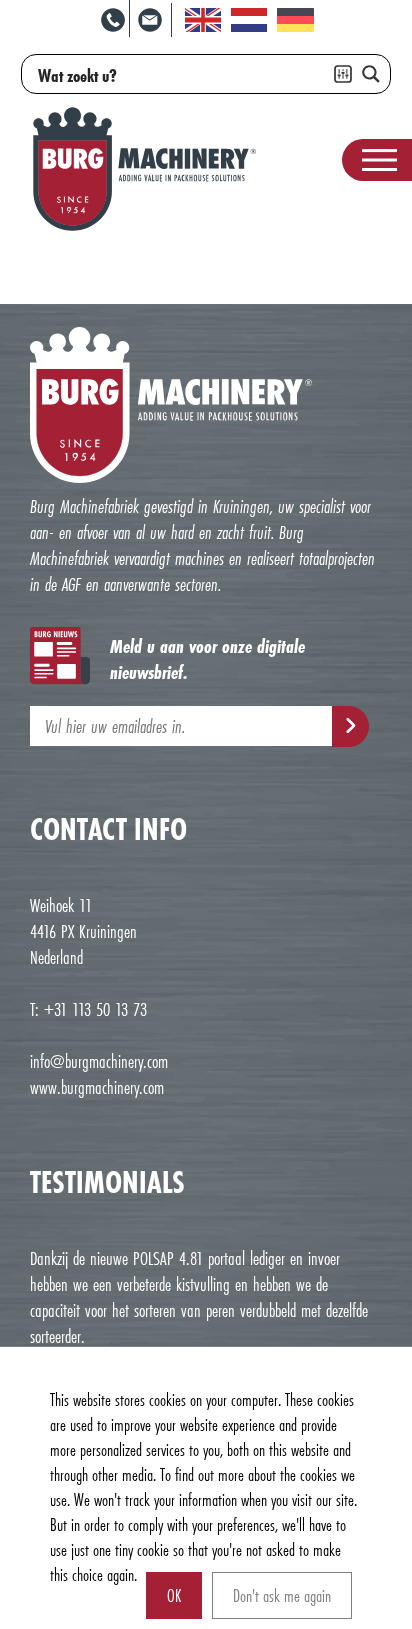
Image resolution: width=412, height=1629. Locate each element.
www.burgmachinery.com (97, 1087)
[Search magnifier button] (371, 74)
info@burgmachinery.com (99, 1061)
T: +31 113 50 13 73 (88, 1009)
